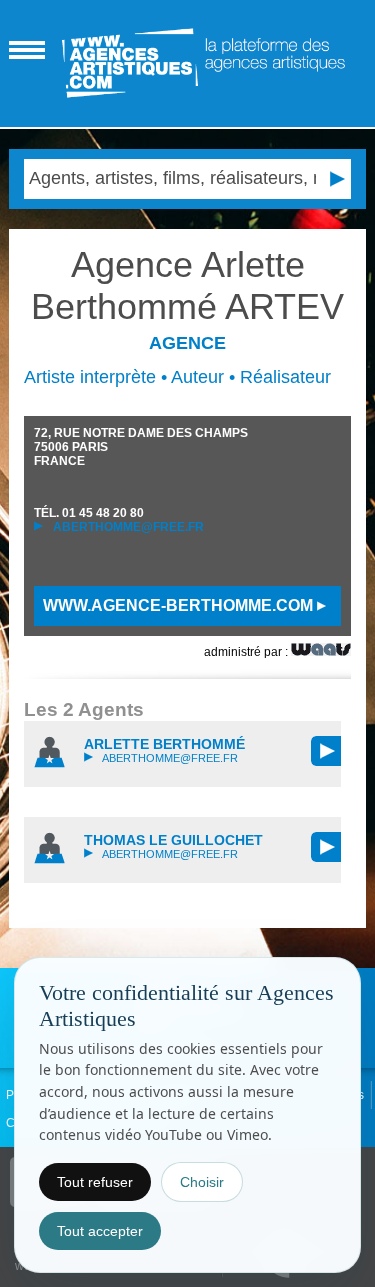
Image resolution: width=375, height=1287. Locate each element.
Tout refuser (95, 1182)
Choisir (202, 1182)
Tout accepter (100, 1231)
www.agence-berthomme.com (180, 605)
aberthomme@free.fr (127, 527)
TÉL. (89, 513)
